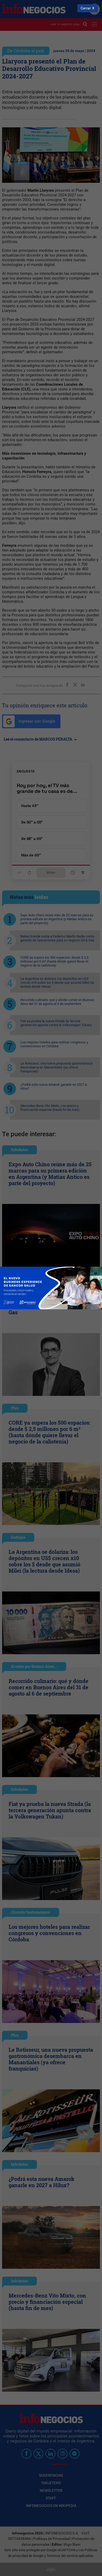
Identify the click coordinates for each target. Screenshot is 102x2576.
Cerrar (86, 8)
